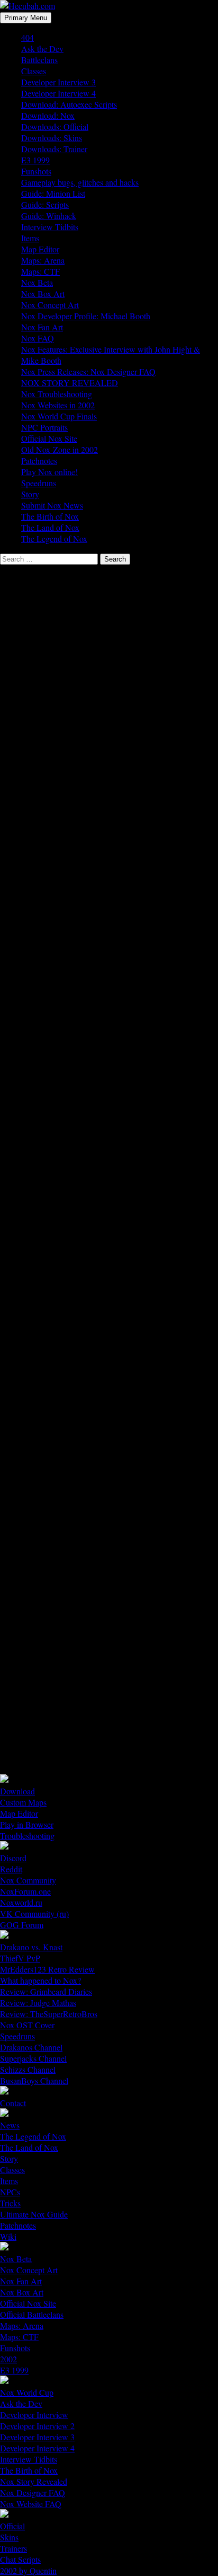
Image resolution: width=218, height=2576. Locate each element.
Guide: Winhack (49, 216)
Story (30, 494)
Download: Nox (48, 115)
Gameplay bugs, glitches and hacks (80, 182)
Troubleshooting (27, 1835)
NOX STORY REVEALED (70, 383)
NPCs (10, 2192)
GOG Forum (22, 1925)
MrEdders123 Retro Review (47, 1969)
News (10, 2125)
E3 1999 (35, 160)
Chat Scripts (20, 2559)
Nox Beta (37, 282)
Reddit (11, 1869)
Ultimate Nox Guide (34, 2214)
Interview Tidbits (50, 227)
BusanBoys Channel (34, 2080)
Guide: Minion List (53, 193)
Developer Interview (34, 2415)
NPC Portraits (44, 427)
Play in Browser (27, 1824)
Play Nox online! (49, 472)
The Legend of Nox (54, 538)
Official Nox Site (49, 438)
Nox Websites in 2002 (58, 405)
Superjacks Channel (33, 2058)
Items (30, 238)
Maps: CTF (40, 271)
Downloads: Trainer (54, 149)
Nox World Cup (27, 2392)
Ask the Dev (42, 49)
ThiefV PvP (20, 1958)
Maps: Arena (43, 260)
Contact (13, 2103)
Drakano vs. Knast (31, 1947)
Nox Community (28, 1880)
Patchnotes (39, 461)
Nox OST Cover (27, 2025)
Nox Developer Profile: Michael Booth (86, 316)
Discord (13, 1858)
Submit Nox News (52, 505)
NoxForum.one (25, 1891)
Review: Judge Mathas (38, 2003)
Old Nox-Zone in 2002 (60, 449)
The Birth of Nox (50, 516)
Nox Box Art (43, 293)
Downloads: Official (55, 126)
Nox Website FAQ (31, 2504)
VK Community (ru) (34, 1913)
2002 (8, 2359)
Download (17, 1791)
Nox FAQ (38, 338)
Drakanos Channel (31, 2047)
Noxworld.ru (21, 1902)
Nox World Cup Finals (59, 416)
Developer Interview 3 (58, 82)
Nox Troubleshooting (57, 394)
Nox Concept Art (50, 305)
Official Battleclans (32, 2314)
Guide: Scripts (45, 204)
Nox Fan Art (42, 327)
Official (12, 2526)
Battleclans (39, 60)
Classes (34, 71)
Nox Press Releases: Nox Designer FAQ (88, 371)
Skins (9, 2537)
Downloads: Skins (52, 138)
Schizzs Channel (28, 2069)
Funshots (36, 171)
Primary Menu (26, 18)
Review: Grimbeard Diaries (46, 1991)
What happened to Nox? (40, 1980)
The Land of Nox (50, 527)
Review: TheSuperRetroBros (49, 2014)
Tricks (10, 2203)
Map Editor (40, 249)
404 (28, 37)
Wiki (8, 2236)
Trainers (13, 2548)
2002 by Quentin (28, 2570)
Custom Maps (23, 1802)
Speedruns (39, 483)
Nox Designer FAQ (33, 2492)
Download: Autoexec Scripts (69, 104)
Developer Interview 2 (37, 2426)
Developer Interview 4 (58, 93)
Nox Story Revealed (34, 2481)
